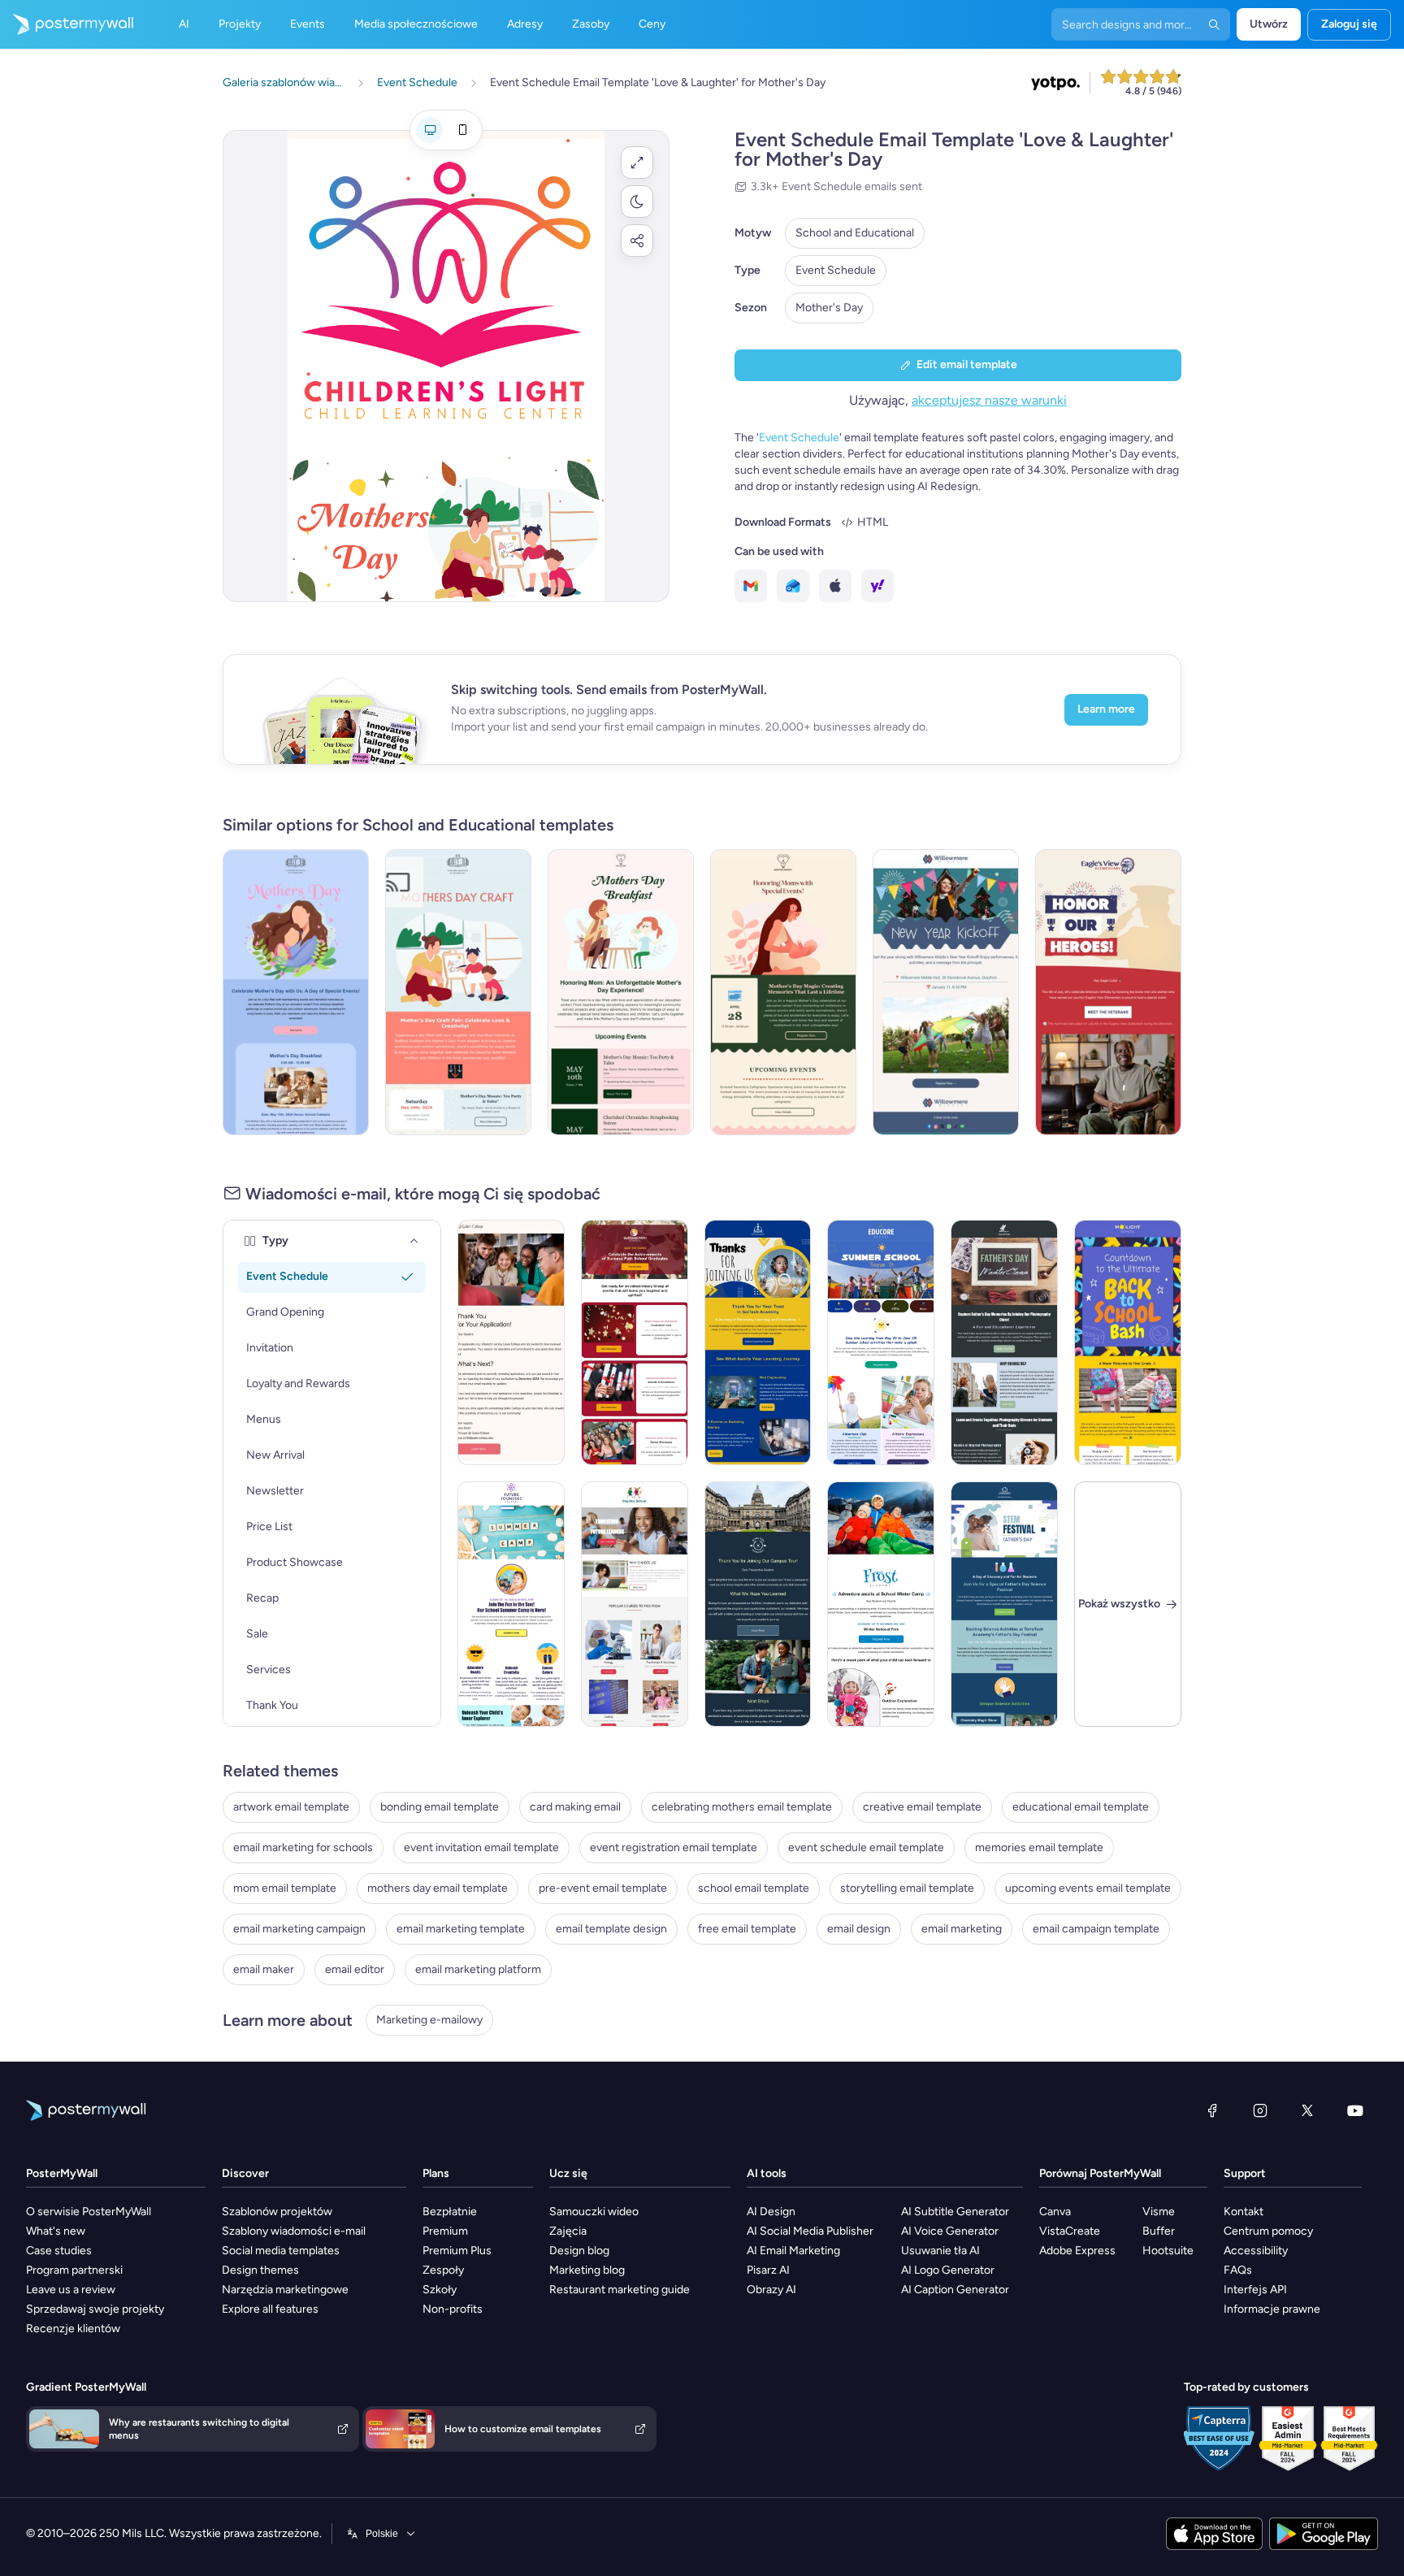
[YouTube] (1355, 2110)
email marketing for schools (303, 1847)
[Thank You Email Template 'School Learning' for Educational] (758, 1342)
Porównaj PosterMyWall (1100, 2173)
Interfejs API (1255, 2290)
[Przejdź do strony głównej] (67, 24)
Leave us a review (71, 2290)
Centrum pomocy (1268, 2231)
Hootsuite (1168, 2251)
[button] (637, 163)
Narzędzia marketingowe (285, 2290)
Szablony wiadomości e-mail (294, 2231)
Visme (1159, 2212)
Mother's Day (829, 308)
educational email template (1081, 1807)
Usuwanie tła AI (940, 2251)
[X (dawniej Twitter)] (1307, 2110)
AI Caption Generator (955, 2290)
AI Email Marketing (793, 2251)
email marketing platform (478, 1969)
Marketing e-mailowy (429, 2020)
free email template (747, 1929)
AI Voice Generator (950, 2231)
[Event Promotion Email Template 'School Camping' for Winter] (881, 1604)
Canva (1055, 2212)
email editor (355, 1969)
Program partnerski (74, 2270)
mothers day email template (438, 1888)
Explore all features (270, 2309)
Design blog (579, 2251)
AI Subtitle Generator (955, 2212)
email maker (264, 1969)
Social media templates (281, 2251)
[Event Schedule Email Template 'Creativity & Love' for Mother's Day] (458, 992)
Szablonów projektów (277, 2212)
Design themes (260, 2270)
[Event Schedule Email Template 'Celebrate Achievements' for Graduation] (635, 1342)
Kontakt (1244, 2212)
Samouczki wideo (594, 2212)
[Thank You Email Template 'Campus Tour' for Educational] (758, 1604)
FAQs (1238, 2270)
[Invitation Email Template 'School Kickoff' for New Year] (946, 992)
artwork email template (291, 1807)
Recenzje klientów (73, 2329)
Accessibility (1256, 2251)
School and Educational (855, 233)
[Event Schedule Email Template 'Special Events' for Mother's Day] (296, 992)
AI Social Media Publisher (810, 2231)
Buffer (1159, 2231)
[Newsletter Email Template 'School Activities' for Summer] (881, 1342)
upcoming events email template (1088, 1888)
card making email (575, 1807)
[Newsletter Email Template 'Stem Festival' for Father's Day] (1004, 1604)
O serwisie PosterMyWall (89, 2212)
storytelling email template (907, 1888)
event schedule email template (866, 1847)
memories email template (1039, 1847)
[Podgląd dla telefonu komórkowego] (462, 130)
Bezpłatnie (450, 2212)
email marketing (962, 1929)
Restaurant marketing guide (620, 2290)
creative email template (922, 1807)
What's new (56, 2231)
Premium (445, 2231)
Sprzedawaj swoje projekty (95, 2309)
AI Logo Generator (948, 2270)
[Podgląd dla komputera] (430, 130)
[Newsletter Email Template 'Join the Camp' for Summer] (511, 1604)
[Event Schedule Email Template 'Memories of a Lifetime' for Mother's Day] (783, 992)
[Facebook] (1212, 2110)
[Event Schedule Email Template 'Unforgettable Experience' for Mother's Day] (621, 992)
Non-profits (453, 2309)
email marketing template (461, 1929)
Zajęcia (568, 2231)
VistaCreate (1070, 2231)
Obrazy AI (771, 2290)
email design (859, 1929)
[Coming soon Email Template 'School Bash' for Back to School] (1128, 1342)
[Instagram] (1260, 2110)
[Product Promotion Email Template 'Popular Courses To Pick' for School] (635, 1604)
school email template (754, 1888)
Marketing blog (587, 2270)
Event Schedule (836, 270)
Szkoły (440, 2290)
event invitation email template (481, 1847)
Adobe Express (1077, 2251)
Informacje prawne (1272, 2309)
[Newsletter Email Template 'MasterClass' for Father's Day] (1004, 1342)
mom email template (285, 1888)
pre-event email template (603, 1888)
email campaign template (1096, 1929)
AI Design (771, 2212)
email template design (611, 1929)
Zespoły (443, 2270)
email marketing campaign (299, 1929)
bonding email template (440, 1807)
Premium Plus (457, 2251)
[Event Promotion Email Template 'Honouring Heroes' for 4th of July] (1108, 992)
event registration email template (674, 1847)
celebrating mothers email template (742, 1807)
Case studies (59, 2251)
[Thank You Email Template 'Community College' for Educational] (511, 1342)
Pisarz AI (768, 2270)
